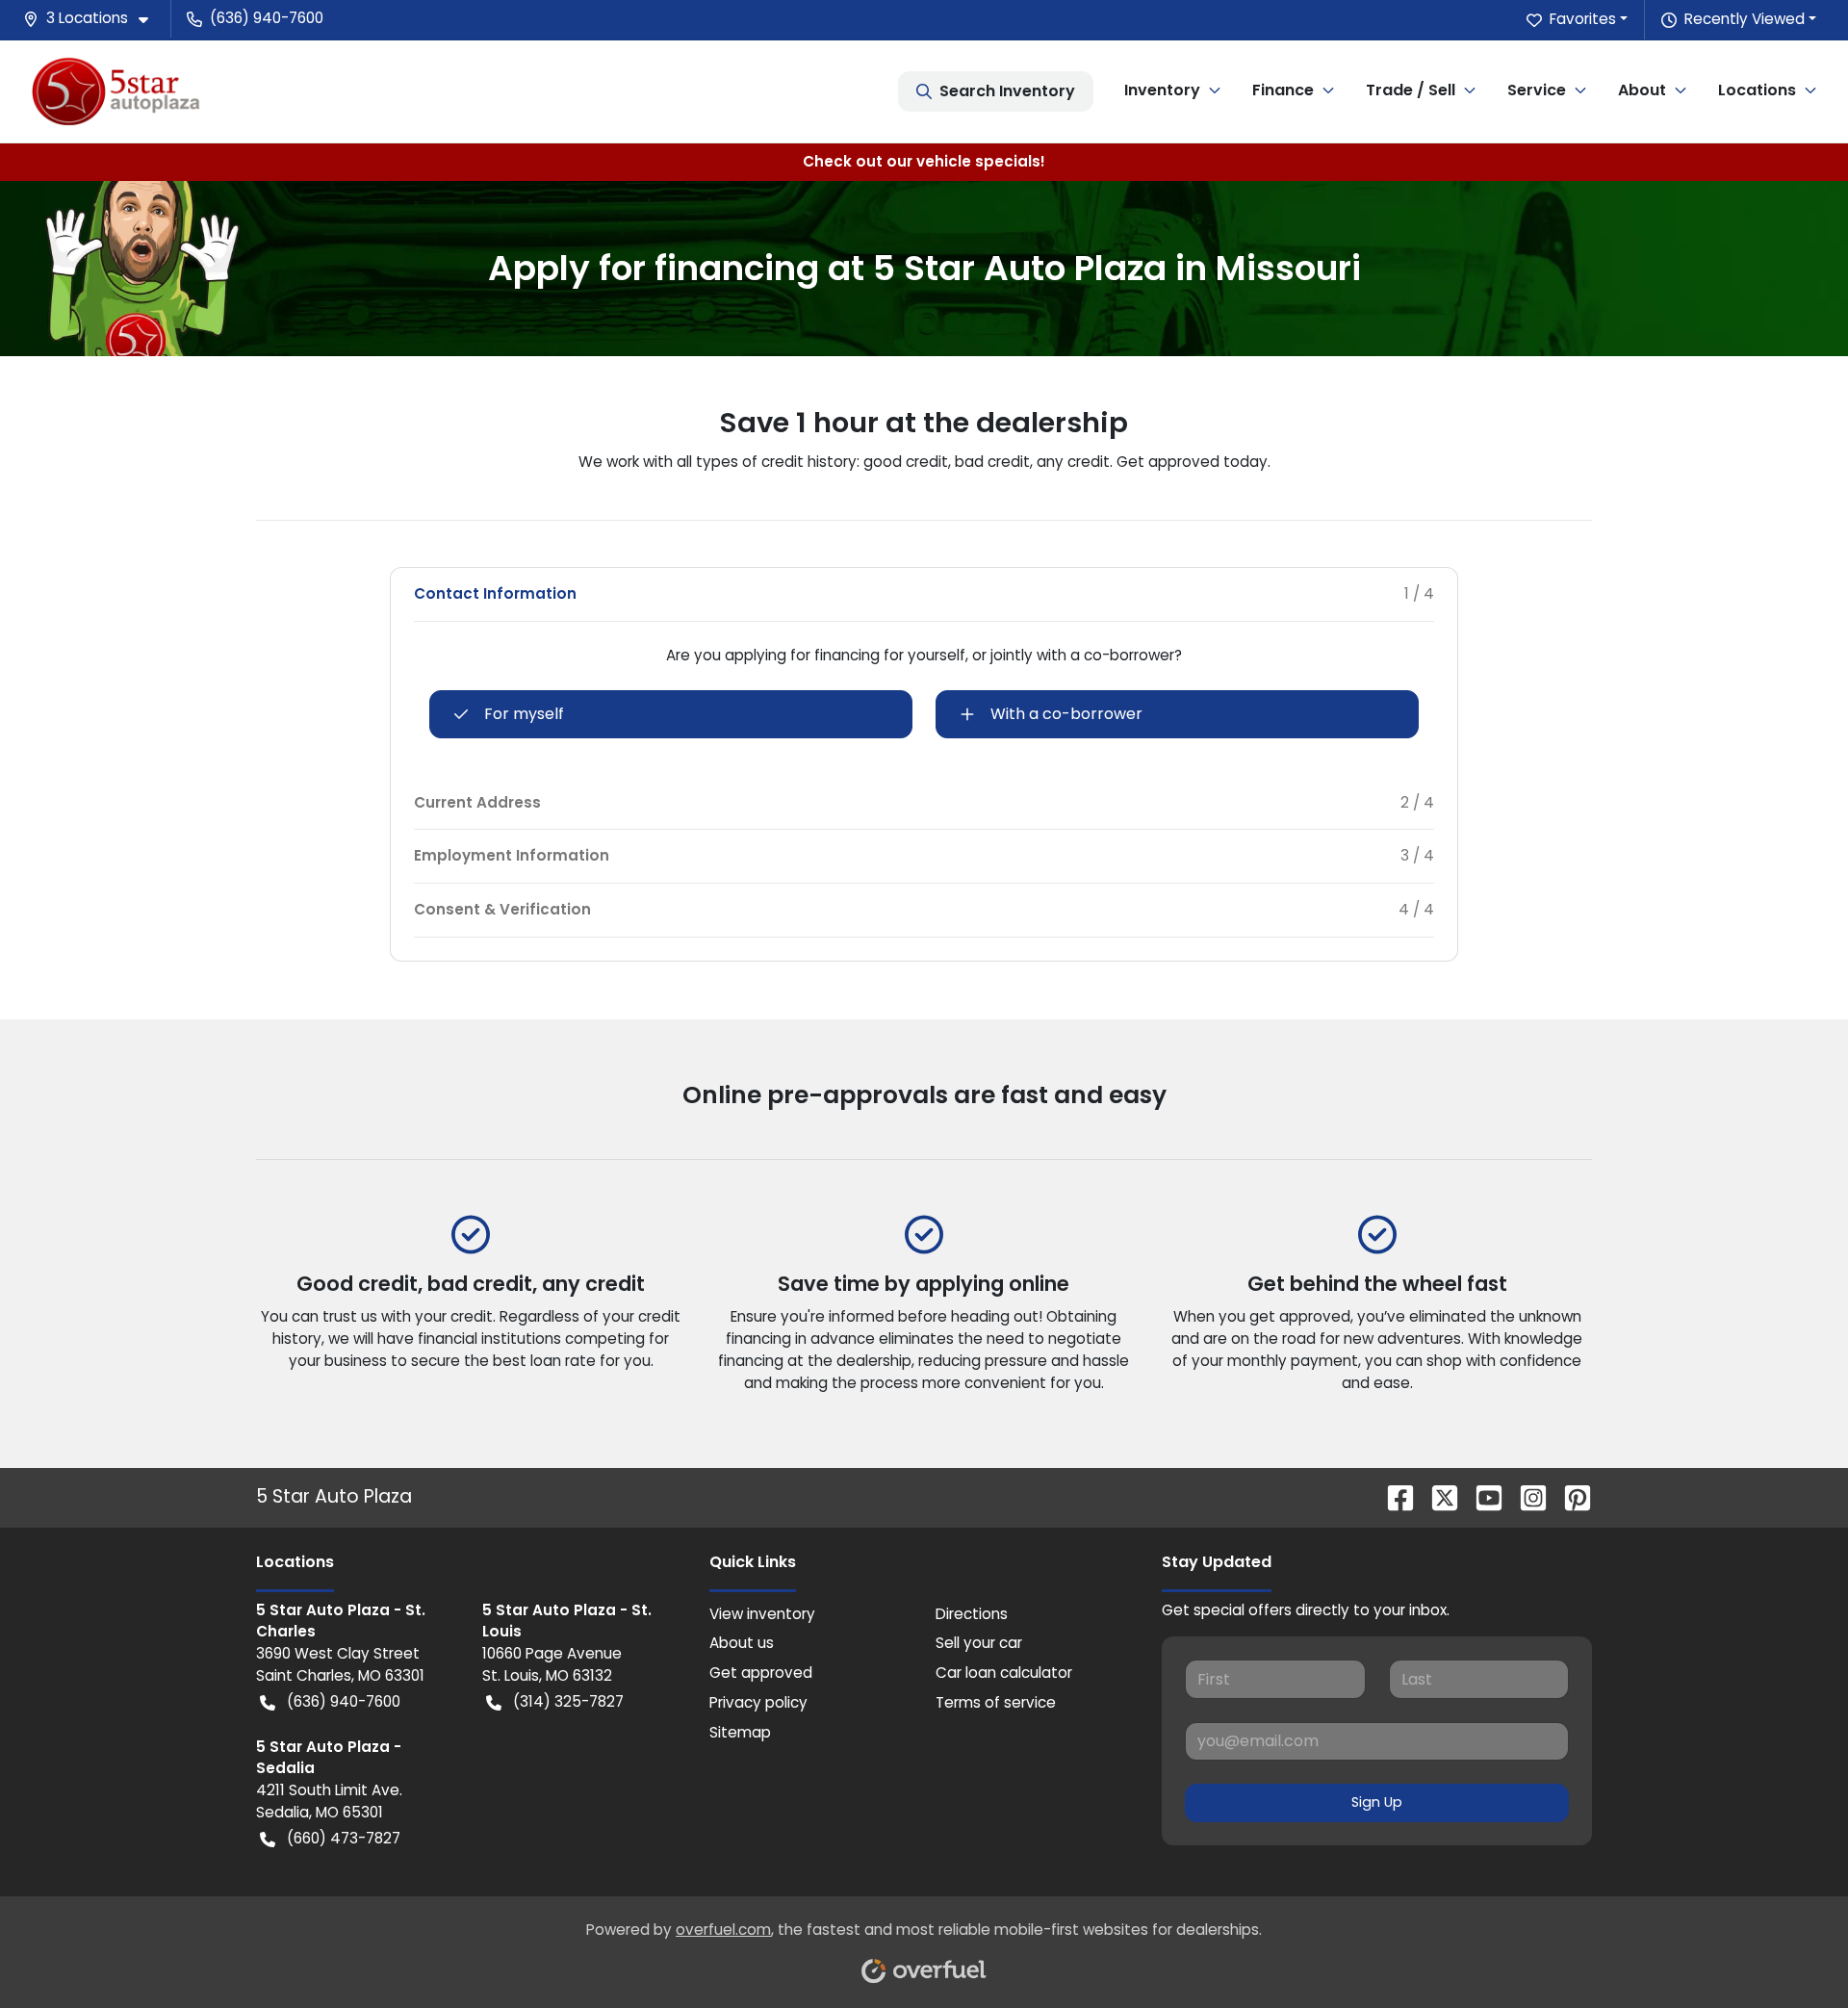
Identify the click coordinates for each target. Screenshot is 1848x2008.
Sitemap (740, 1732)
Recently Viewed (1745, 19)
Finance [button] (1283, 90)
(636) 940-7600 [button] (267, 18)
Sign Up (1377, 1802)
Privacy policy (758, 1702)
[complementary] (1790, 1950)
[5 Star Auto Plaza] (116, 91)
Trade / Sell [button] (1411, 90)
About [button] (1642, 90)
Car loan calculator (1004, 1673)
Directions (972, 1614)
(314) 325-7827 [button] (568, 1701)
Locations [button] (1757, 90)
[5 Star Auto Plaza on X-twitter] (1437, 1496)
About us (742, 1643)
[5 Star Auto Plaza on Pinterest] (1570, 1496)
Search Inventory (1007, 91)
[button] (93, 19)
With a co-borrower (1066, 714)
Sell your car (979, 1643)
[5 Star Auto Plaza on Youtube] (1481, 1496)
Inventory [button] (1162, 90)
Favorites (1583, 19)
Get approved (761, 1673)
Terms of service (996, 1702)
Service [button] (1537, 90)
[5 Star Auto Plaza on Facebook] (1393, 1496)
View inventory (762, 1614)
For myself (524, 714)
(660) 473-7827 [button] (344, 1838)
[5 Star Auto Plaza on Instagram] (1526, 1496)
